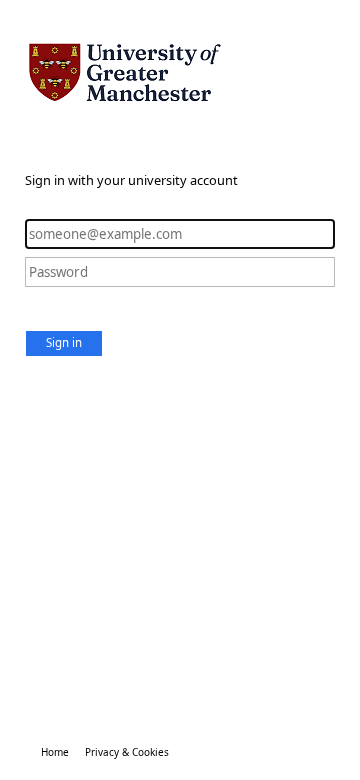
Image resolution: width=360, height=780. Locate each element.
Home (55, 752)
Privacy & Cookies (127, 752)
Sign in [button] (64, 342)
